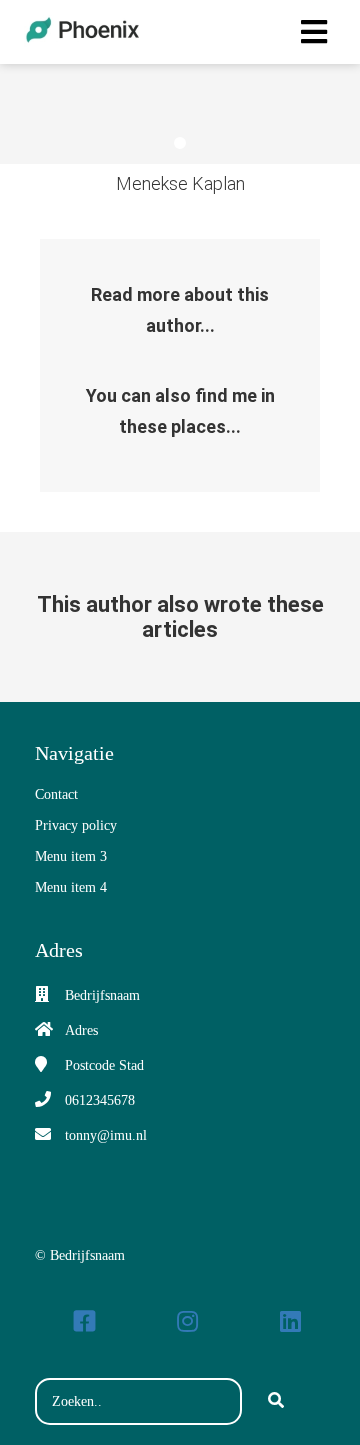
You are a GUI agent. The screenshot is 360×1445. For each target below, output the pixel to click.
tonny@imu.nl (106, 1135)
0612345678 (100, 1100)
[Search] (276, 1402)
